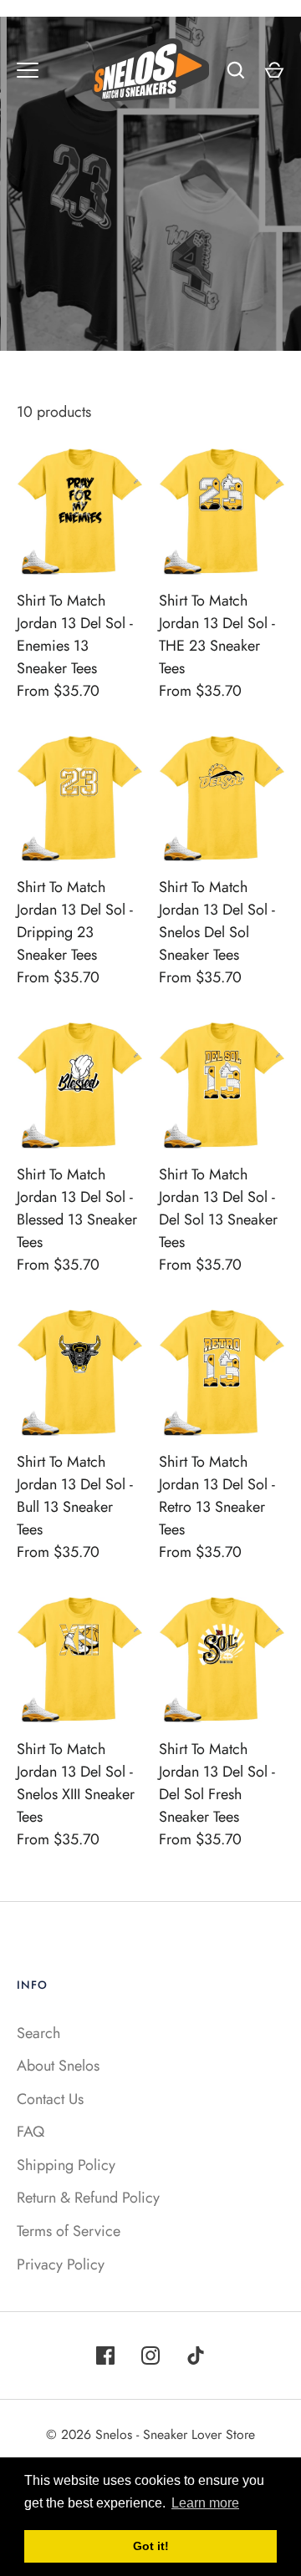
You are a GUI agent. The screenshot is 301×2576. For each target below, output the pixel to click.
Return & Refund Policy (88, 2198)
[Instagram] (150, 2355)
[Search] (236, 70)
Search (38, 2033)
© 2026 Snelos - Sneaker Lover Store (150, 2434)
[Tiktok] (196, 2355)
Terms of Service (69, 2231)
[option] (150, 184)
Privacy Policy (61, 2264)
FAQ (31, 2132)
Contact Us (50, 2099)
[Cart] (274, 70)
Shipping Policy (66, 2165)
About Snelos (58, 2066)
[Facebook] (105, 2355)
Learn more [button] (205, 2503)
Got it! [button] (151, 2546)
